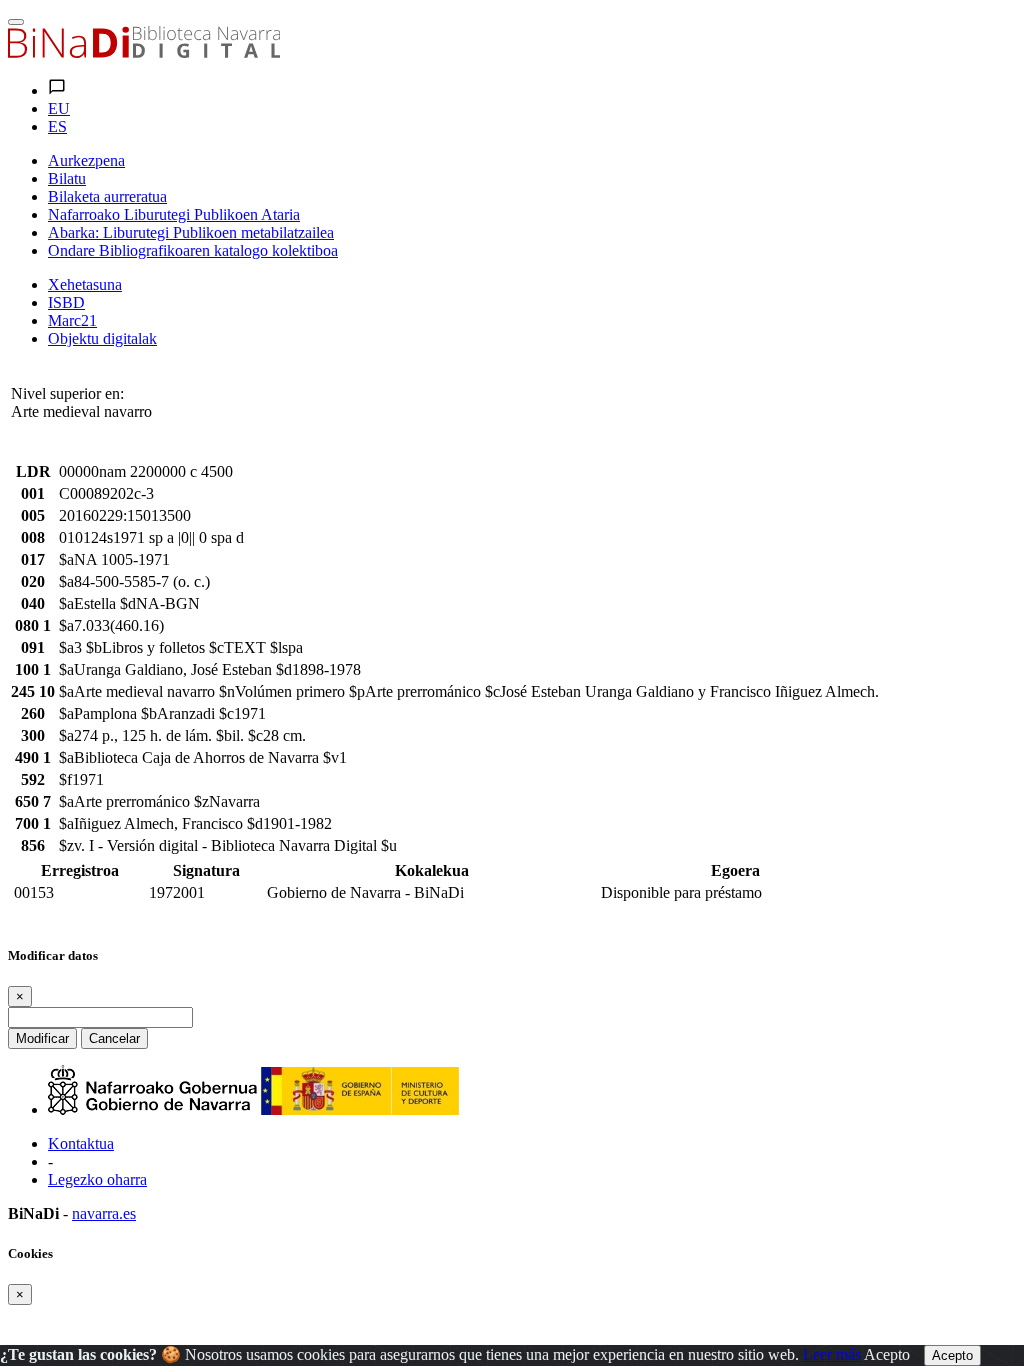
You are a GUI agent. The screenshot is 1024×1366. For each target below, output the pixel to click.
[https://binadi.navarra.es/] (144, 52)
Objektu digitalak (102, 338)
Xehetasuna (85, 284)
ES (57, 126)
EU (59, 108)
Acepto (887, 1354)
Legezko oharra (97, 1179)
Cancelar (114, 1038)
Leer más (832, 1354)
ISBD (66, 302)
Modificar (42, 1038)
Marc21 (72, 320)
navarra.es (104, 1213)
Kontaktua (81, 1143)
